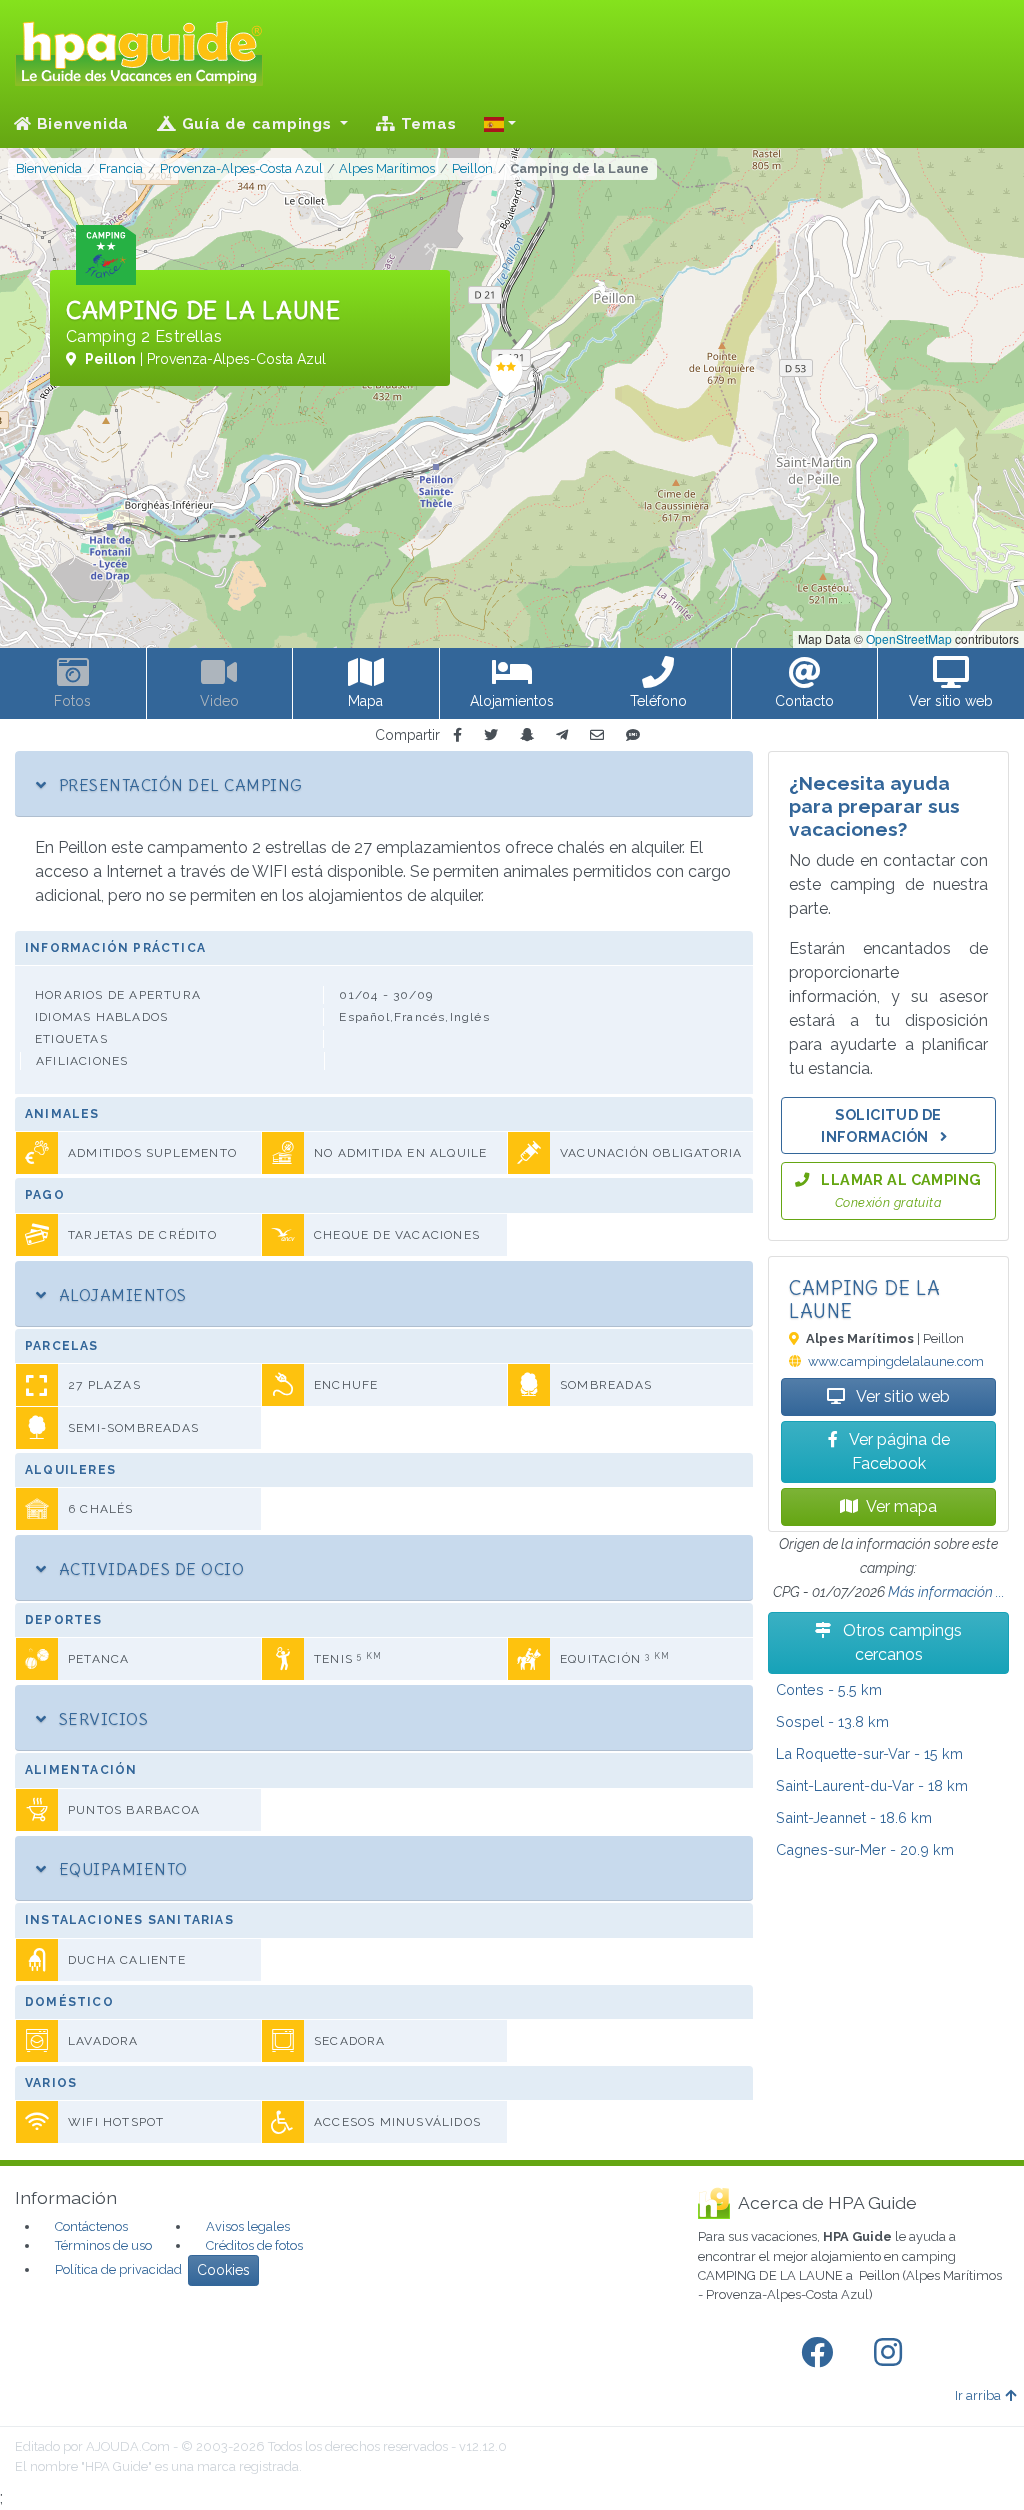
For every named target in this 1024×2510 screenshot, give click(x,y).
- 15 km (869, 1753)
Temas (426, 124)
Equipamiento (120, 1869)
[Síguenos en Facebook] (821, 2353)
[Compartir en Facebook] (457, 735)
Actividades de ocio (149, 1569)
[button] (500, 124)
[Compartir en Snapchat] (527, 735)
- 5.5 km (829, 1689)
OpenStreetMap (909, 638)
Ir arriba (978, 2395)
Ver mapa (901, 1506)
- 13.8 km (832, 1721)
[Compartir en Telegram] (562, 735)
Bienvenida (80, 124)
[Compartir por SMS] (633, 735)
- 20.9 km (865, 1849)
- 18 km (872, 1785)
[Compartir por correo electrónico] (597, 735)
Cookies (223, 2270)
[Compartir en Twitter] (491, 735)
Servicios (101, 1719)
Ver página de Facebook (898, 1451)
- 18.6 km (854, 1817)
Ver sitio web (901, 1396)
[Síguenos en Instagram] (892, 2353)
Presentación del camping (178, 785)
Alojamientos (120, 1295)
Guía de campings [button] (257, 124)
